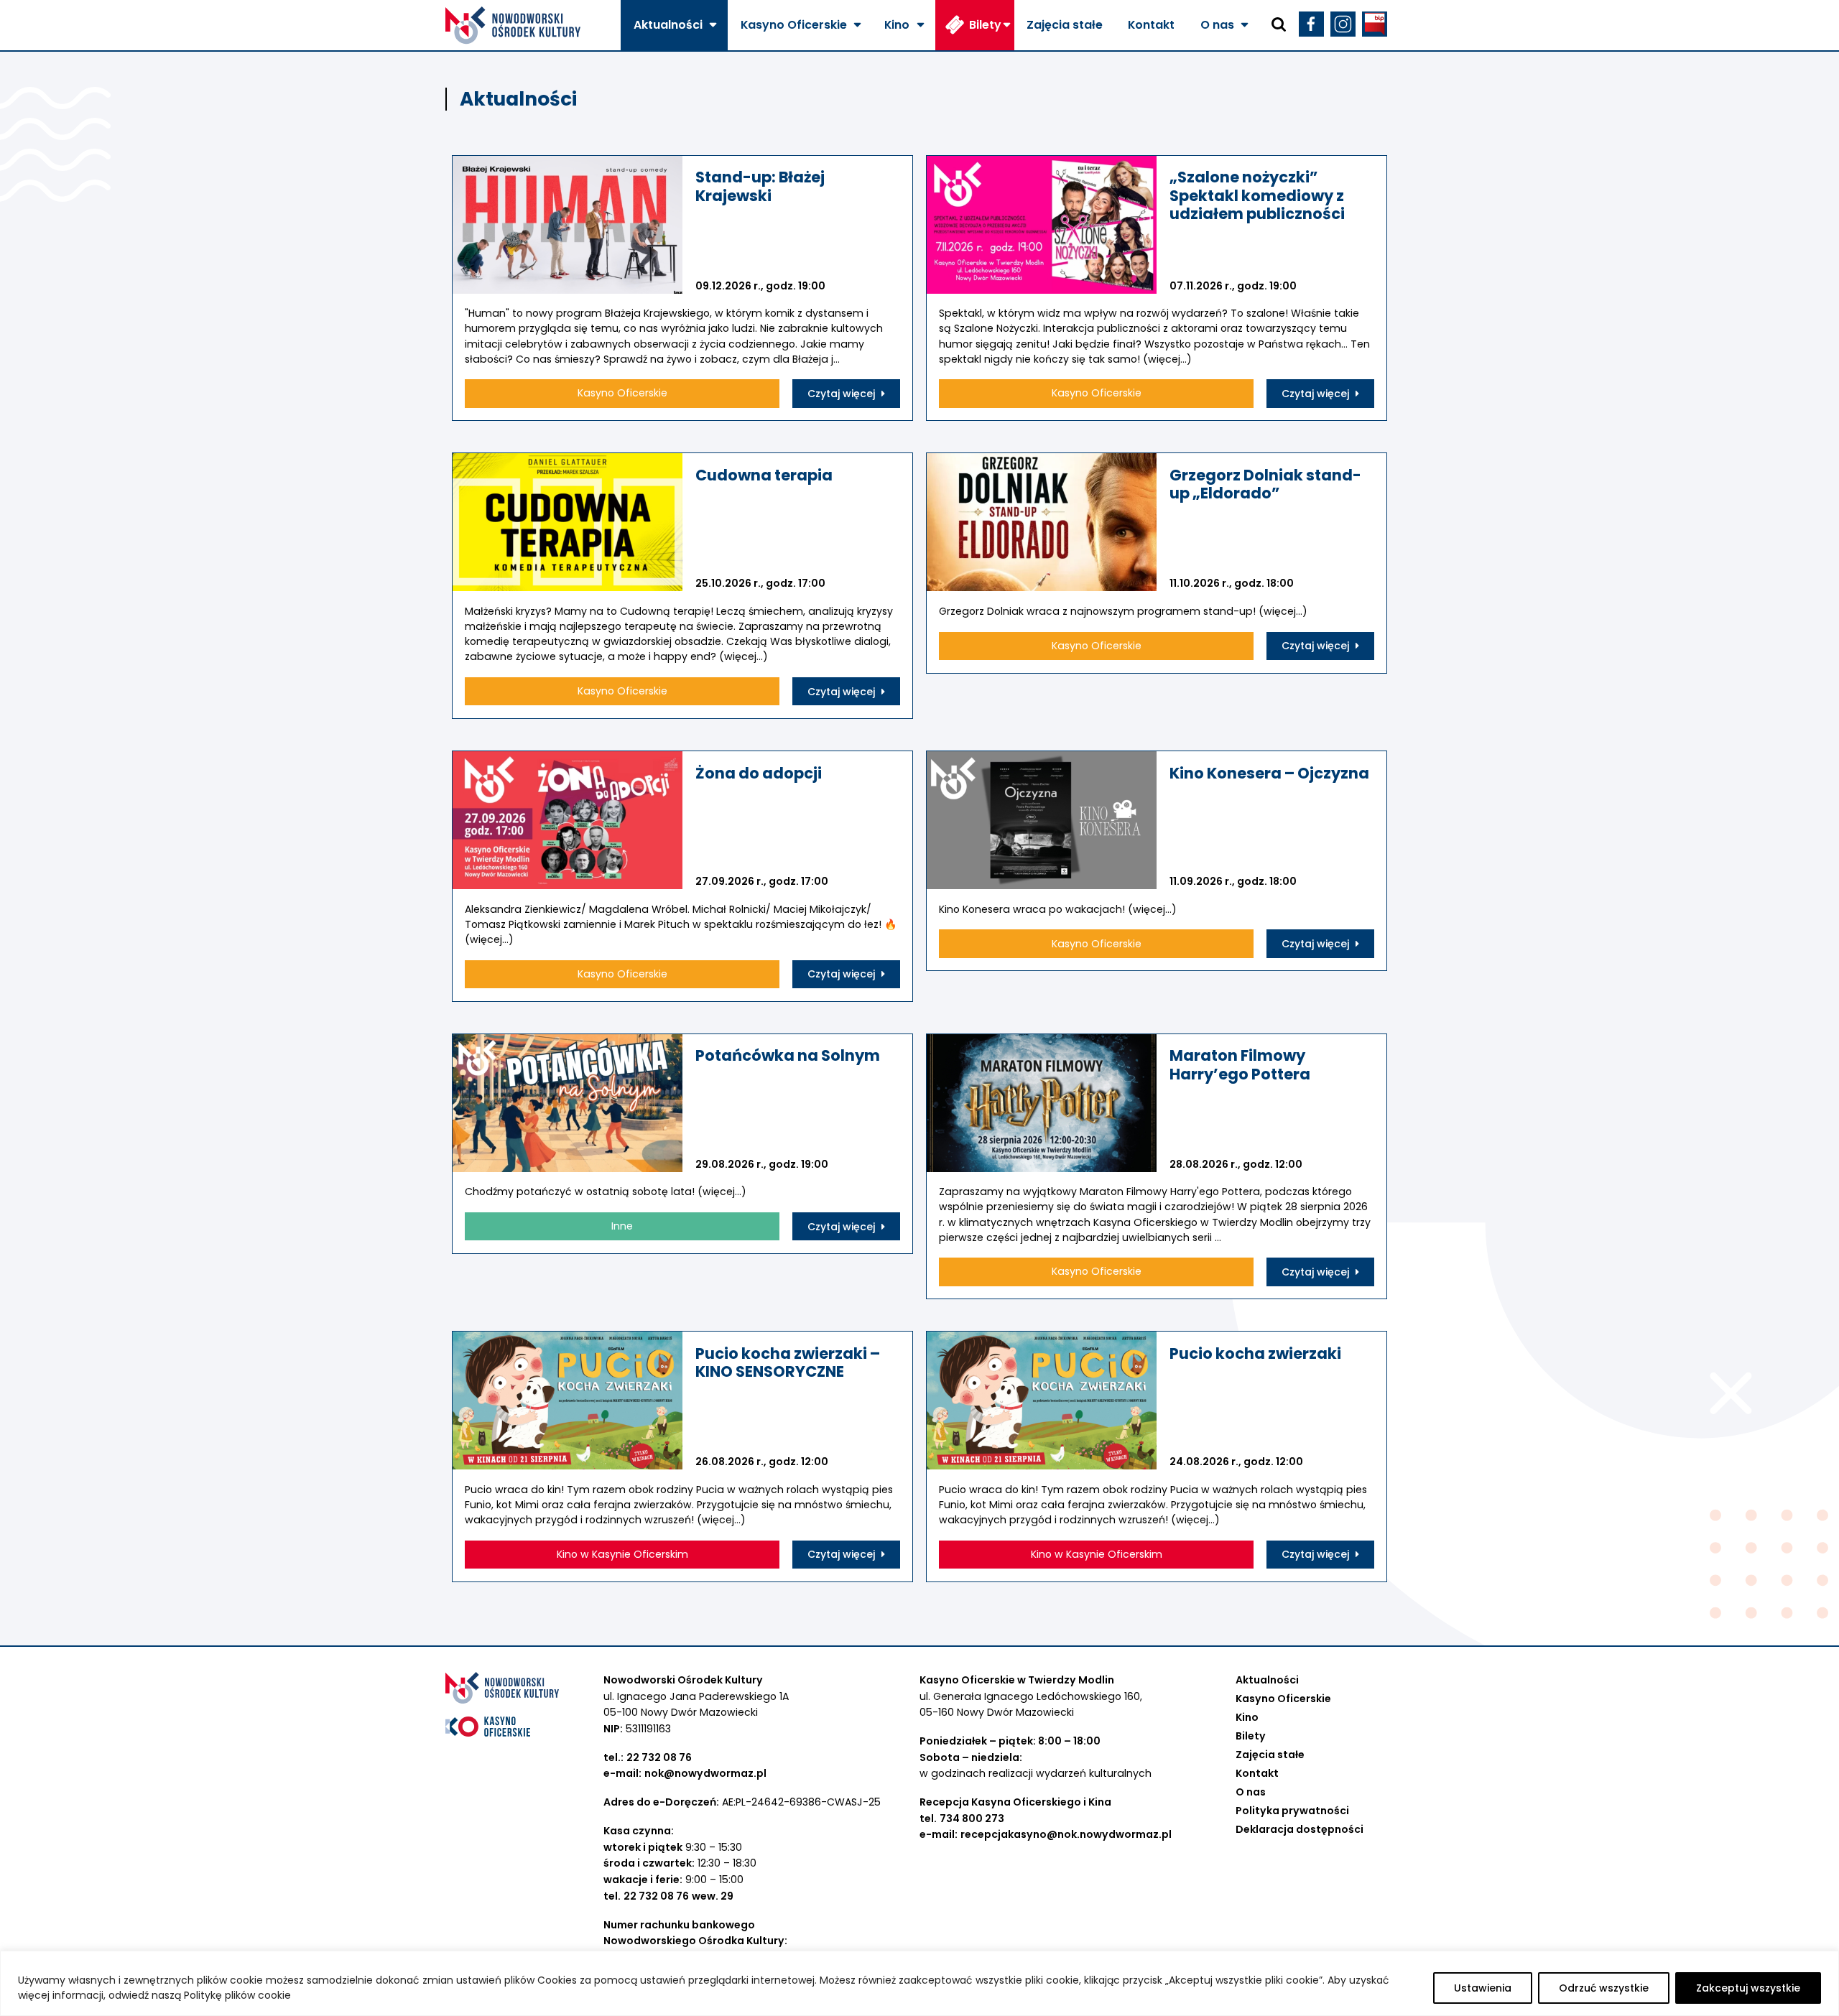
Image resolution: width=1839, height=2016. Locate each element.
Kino (897, 25)
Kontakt (1151, 25)
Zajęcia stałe (1065, 25)
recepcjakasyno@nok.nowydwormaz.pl (1066, 1834)
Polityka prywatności (1292, 1811)
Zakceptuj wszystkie (1748, 1988)
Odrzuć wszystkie (1604, 1988)
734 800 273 (972, 1818)
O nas (1217, 25)
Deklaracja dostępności (1300, 1829)
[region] (919, 1983)
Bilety (985, 25)
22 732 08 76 (659, 1757)
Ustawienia (1483, 1988)
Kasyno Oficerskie (794, 25)
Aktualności (668, 25)
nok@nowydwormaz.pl (705, 1773)
